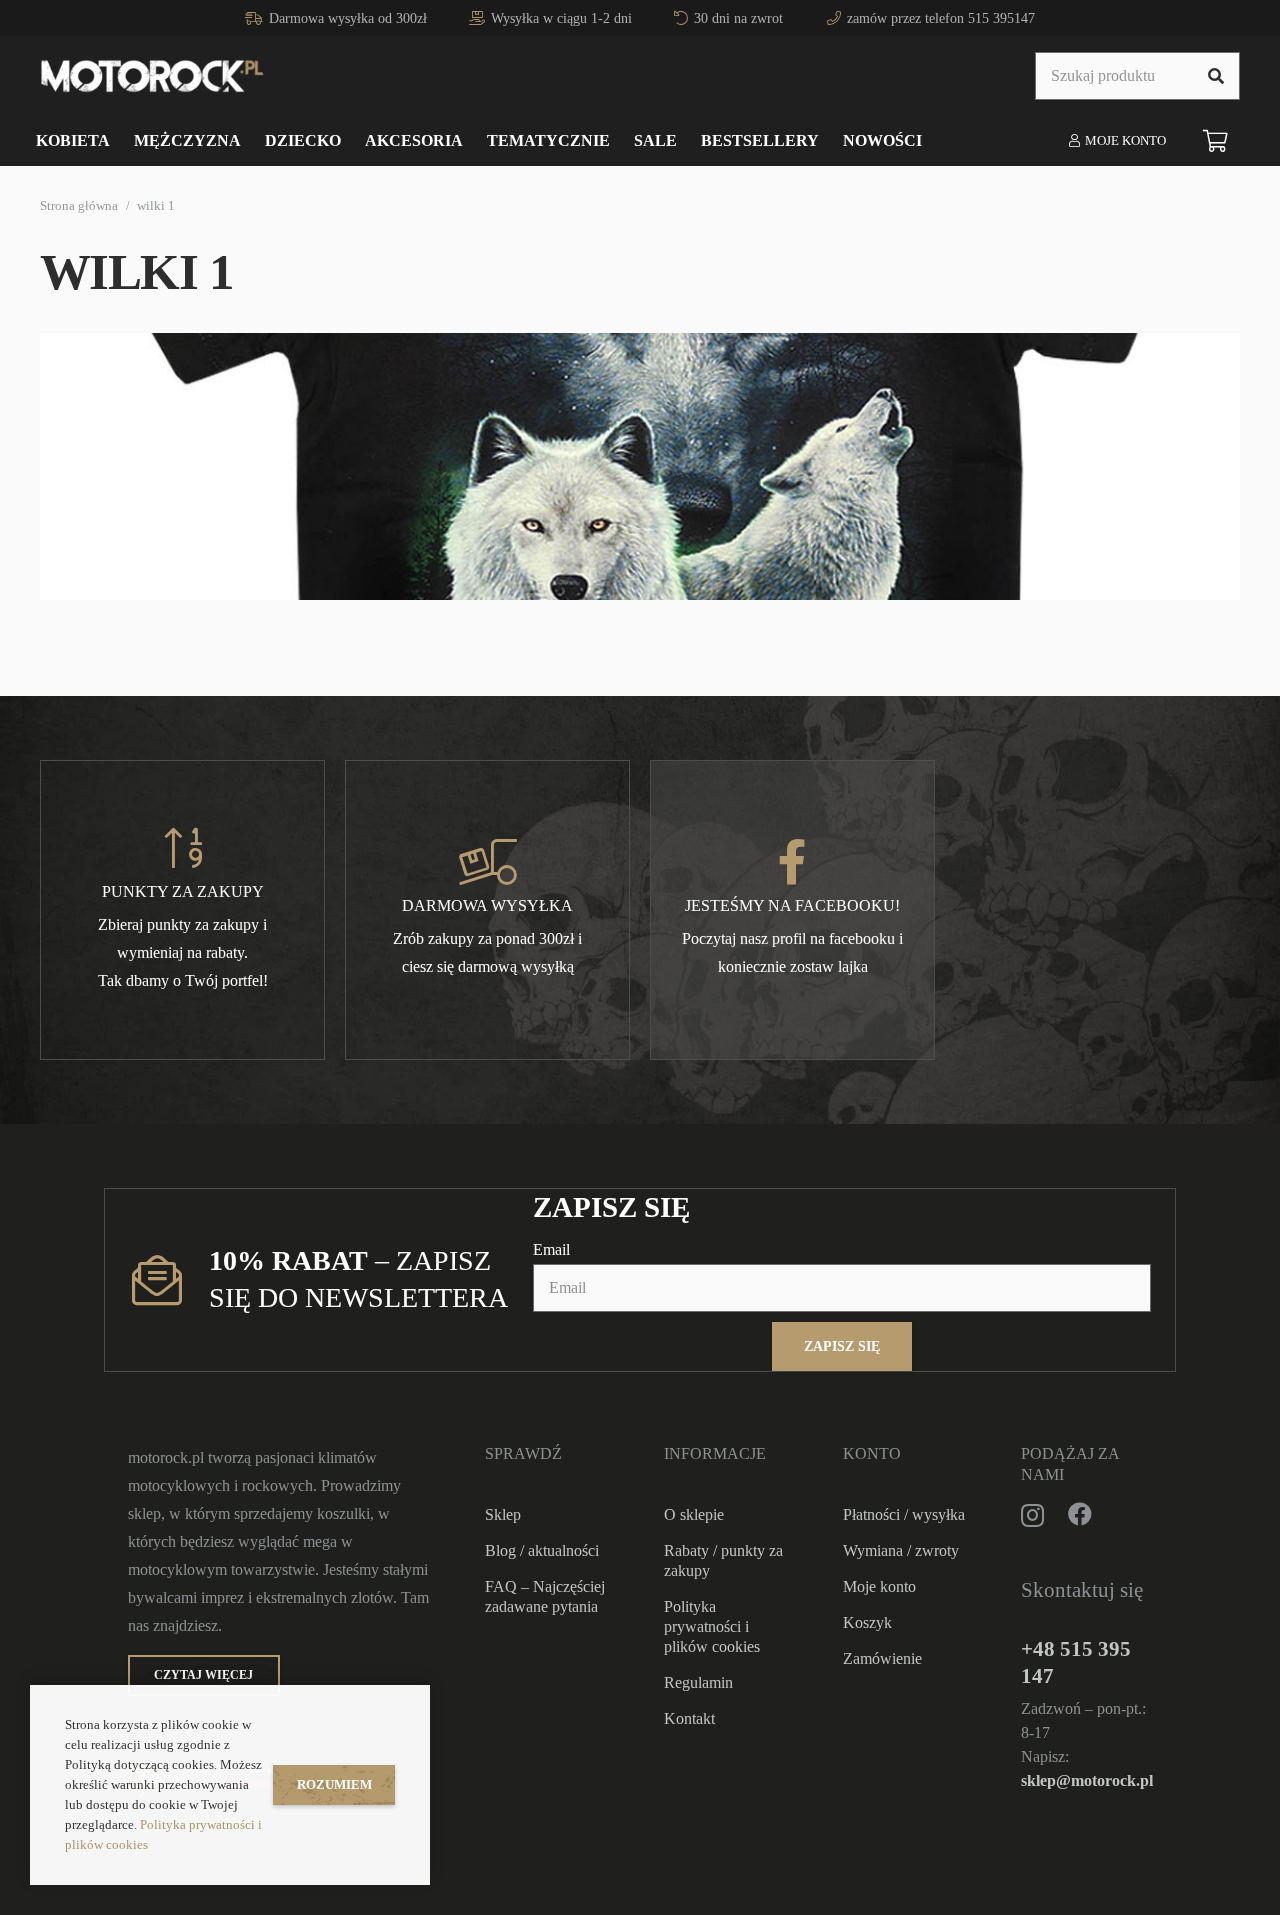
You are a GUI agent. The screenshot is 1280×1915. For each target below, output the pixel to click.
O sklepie (694, 1514)
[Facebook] (1080, 1514)
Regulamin (698, 1682)
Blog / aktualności (542, 1550)
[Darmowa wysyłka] (488, 862)
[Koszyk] (1216, 141)
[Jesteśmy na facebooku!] (792, 862)
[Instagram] (1032, 1515)
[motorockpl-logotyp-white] (152, 76)
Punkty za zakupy (183, 891)
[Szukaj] (1216, 76)
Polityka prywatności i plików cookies (712, 1626)
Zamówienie (882, 1658)
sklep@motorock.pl (1087, 1780)
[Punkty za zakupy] (183, 848)
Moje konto (879, 1586)
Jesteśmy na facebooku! (792, 905)
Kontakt (689, 1718)
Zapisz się (842, 1346)
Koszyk (867, 1622)
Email (551, 1249)
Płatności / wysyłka (904, 1514)
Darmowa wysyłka (487, 905)
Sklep (503, 1514)
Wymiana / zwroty (901, 1550)
